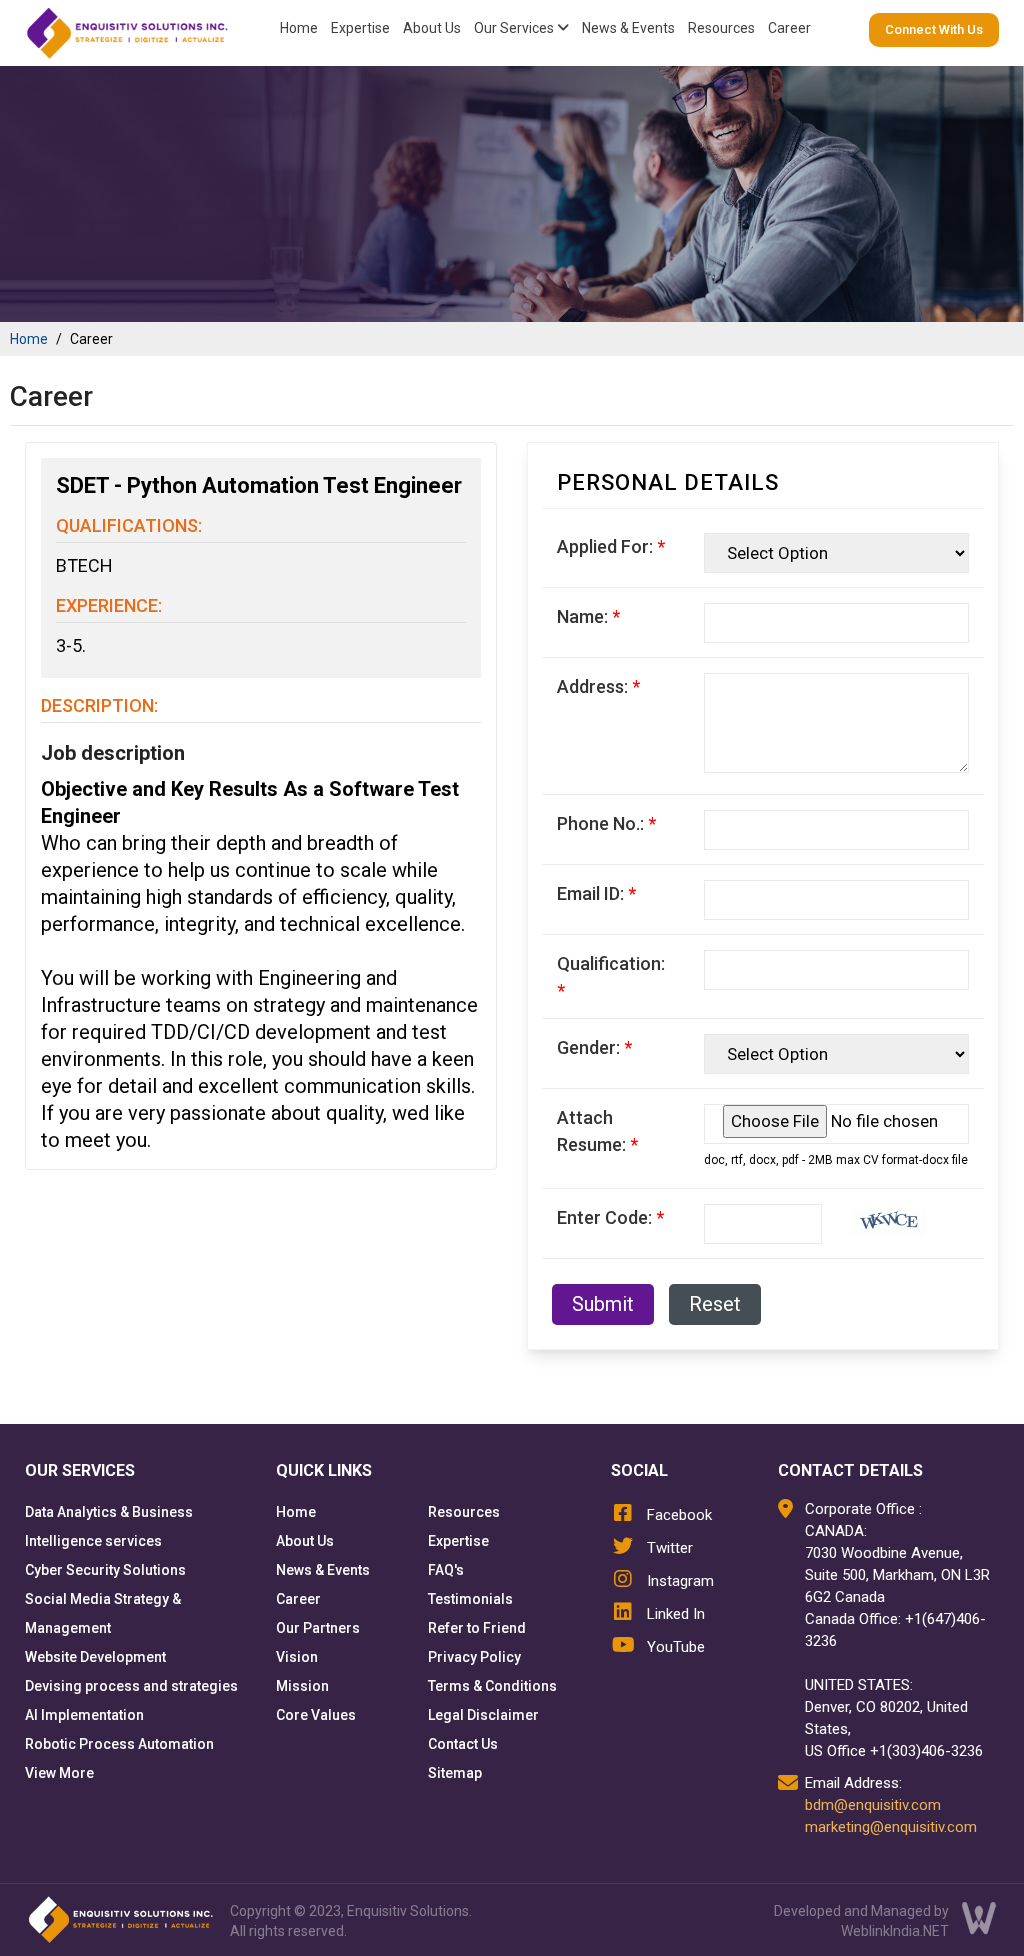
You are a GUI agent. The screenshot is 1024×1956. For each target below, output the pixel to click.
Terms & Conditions (492, 1686)
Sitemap (455, 1773)
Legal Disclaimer (483, 1715)
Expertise (360, 28)
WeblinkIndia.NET (895, 1931)
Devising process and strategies (131, 1686)
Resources (721, 28)
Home (299, 28)
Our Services (515, 28)
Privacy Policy (474, 1657)
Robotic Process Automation (119, 1744)
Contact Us (463, 1744)
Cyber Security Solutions (105, 1570)
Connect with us (934, 29)
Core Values (316, 1715)
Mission (302, 1686)
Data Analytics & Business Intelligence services (109, 1526)
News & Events (628, 28)
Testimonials (470, 1599)
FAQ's (446, 1570)
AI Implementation (84, 1715)
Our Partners (318, 1628)
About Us (432, 28)
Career (789, 28)
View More (59, 1773)
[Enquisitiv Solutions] (135, 31)
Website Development (95, 1657)
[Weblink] (979, 1916)
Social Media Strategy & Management (103, 1613)
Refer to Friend (477, 1628)
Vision (297, 1657)
